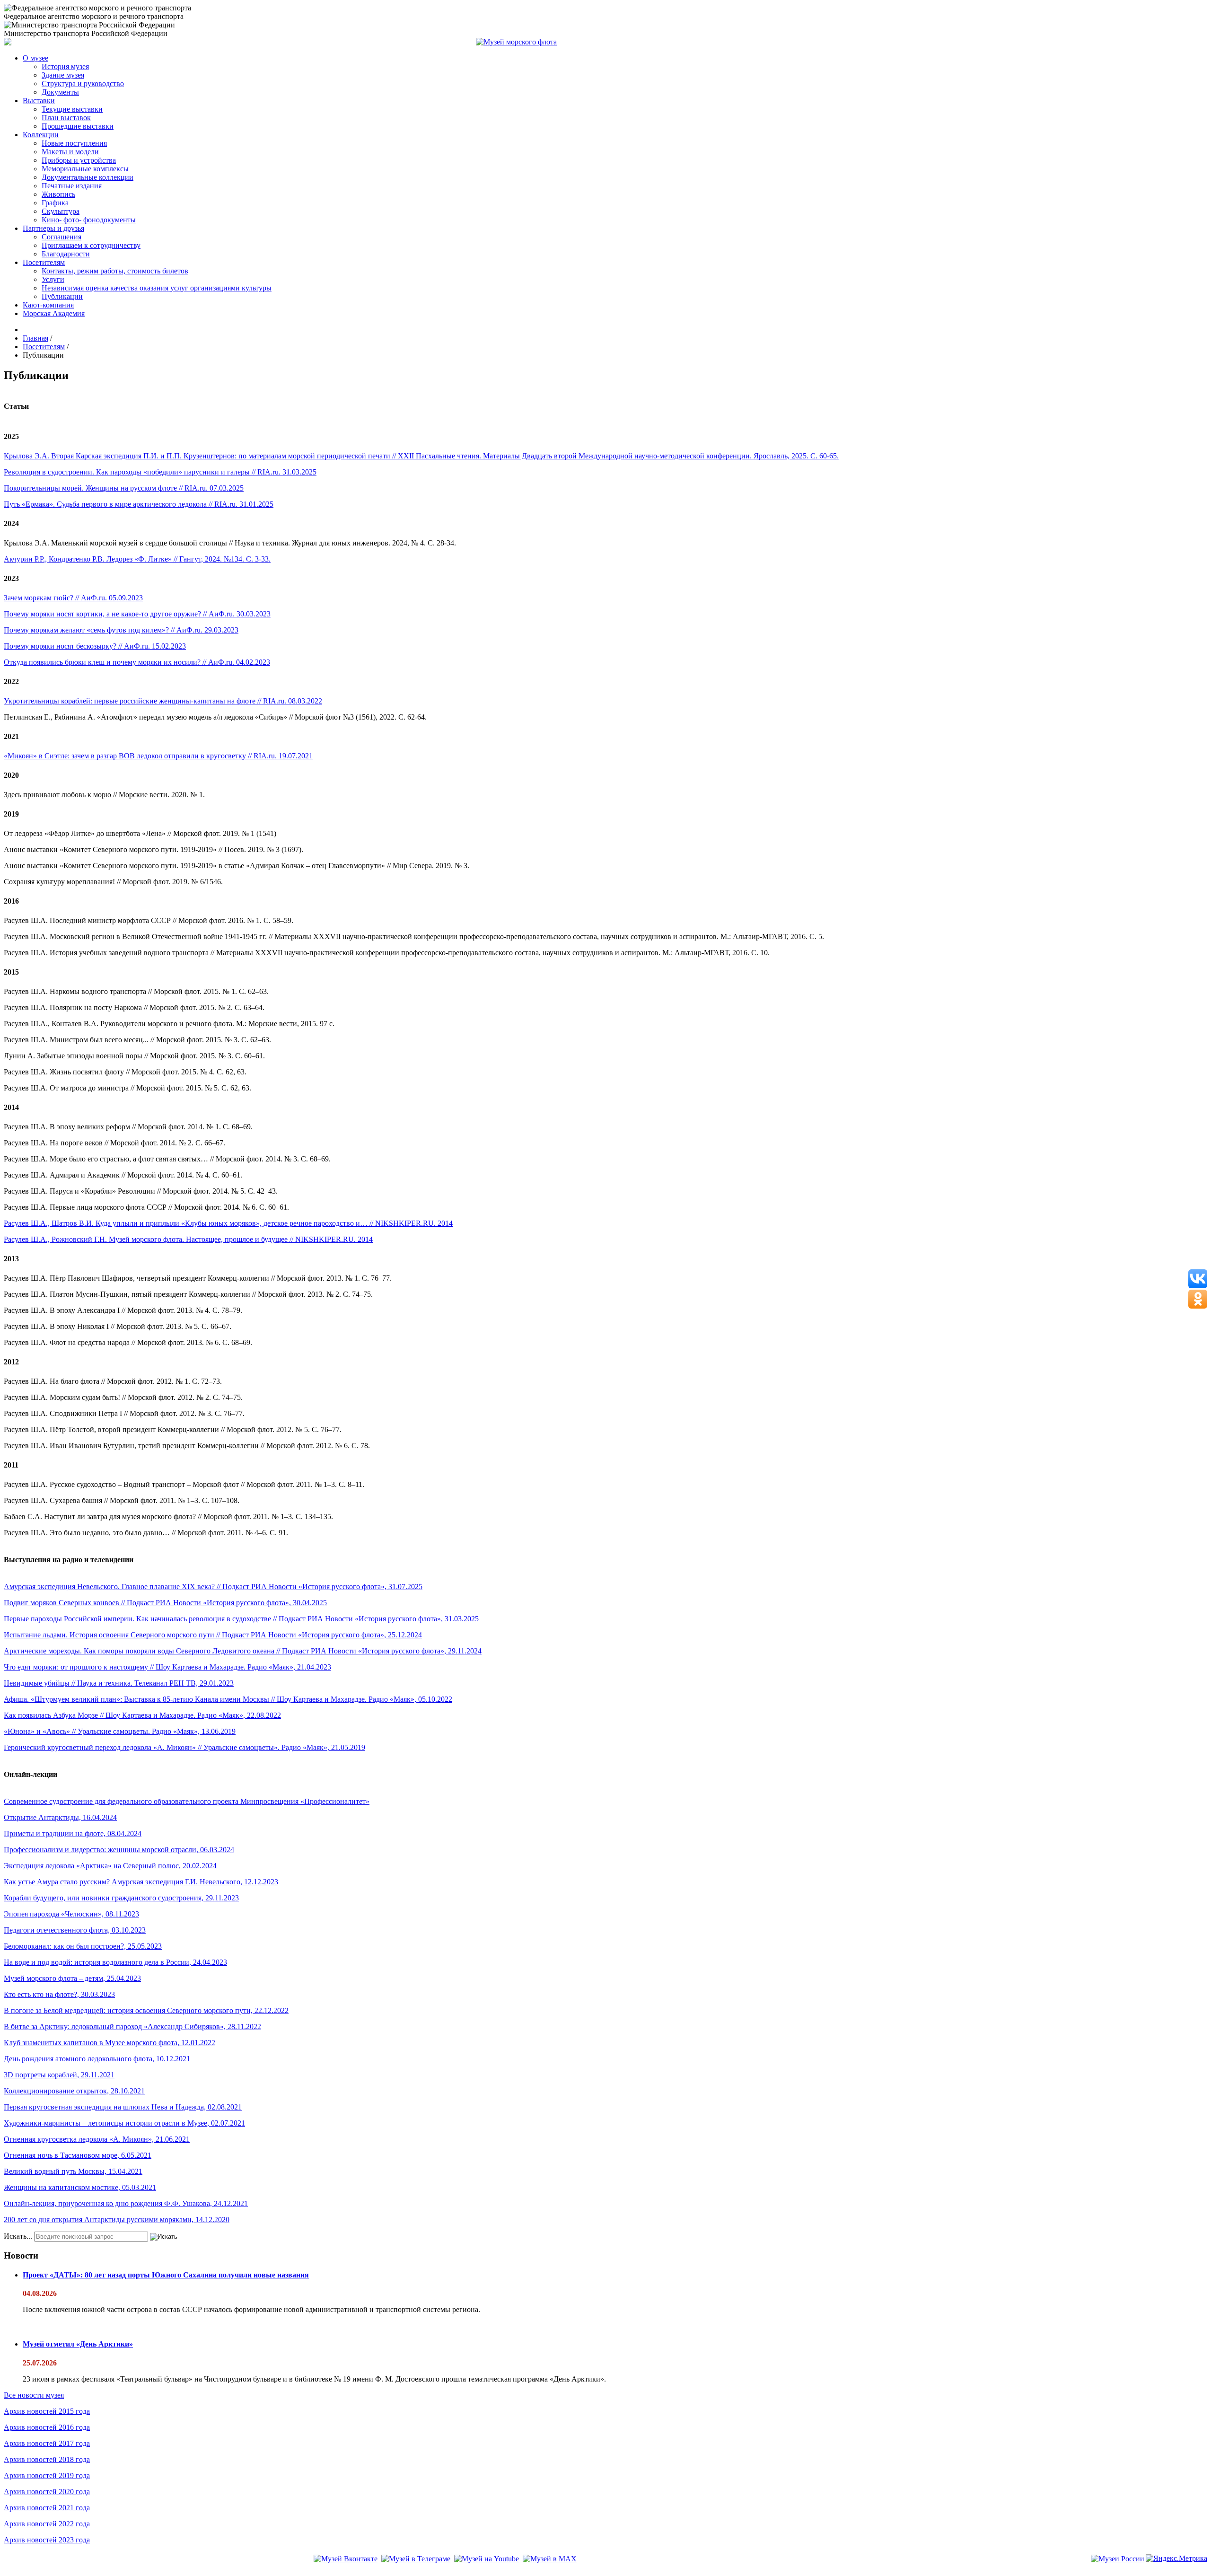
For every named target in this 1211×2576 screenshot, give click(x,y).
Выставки (39, 101)
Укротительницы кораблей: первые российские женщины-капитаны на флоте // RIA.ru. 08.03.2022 (163, 701)
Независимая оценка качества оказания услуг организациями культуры (157, 288)
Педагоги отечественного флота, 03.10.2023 (75, 1930)
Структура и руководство (83, 84)
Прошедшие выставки (78, 126)
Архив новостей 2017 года (47, 2443)
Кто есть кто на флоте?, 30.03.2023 (59, 1994)
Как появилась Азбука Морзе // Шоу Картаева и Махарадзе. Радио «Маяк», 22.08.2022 (142, 1715)
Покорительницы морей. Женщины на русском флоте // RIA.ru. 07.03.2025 (124, 488)
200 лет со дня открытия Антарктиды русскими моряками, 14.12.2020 (117, 2220)
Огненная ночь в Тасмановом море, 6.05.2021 (78, 2155)
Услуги (53, 279)
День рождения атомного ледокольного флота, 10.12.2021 (97, 2059)
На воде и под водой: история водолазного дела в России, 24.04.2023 (115, 1962)
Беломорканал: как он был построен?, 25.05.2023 (83, 1946)
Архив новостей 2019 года (47, 2475)
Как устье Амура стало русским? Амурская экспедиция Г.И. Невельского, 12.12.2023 (141, 1882)
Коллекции (41, 135)
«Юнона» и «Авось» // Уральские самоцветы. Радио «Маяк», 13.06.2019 (120, 1731)
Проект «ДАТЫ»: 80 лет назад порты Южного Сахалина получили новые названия (166, 2275)
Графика (55, 203)
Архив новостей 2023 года (47, 2540)
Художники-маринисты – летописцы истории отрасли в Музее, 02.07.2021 (124, 2123)
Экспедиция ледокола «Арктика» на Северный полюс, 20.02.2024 (110, 1866)
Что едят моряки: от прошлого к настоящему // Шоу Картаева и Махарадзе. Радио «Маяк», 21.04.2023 (167, 1667)
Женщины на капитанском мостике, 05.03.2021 (80, 2187)
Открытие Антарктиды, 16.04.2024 (60, 1817)
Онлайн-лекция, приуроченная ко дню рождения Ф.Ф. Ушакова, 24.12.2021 (126, 2203)
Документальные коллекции (88, 177)
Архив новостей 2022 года (47, 2524)
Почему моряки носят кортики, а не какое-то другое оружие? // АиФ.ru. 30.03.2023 (137, 614)
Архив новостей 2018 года (47, 2459)
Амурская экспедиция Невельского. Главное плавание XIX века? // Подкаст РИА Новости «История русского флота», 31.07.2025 (213, 1587)
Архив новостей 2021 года (47, 2508)
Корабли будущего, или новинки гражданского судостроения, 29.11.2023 (121, 1898)
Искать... (18, 2236)
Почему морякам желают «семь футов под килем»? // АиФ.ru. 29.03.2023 (121, 630)
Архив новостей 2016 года (47, 2427)
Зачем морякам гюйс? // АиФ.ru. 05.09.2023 (73, 598)
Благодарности (66, 254)
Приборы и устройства (79, 160)
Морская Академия (54, 313)
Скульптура (61, 211)
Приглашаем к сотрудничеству (91, 245)
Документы (60, 92)
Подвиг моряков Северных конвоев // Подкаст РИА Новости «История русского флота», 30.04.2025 (165, 1603)
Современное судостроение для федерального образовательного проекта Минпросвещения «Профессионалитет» (187, 1801)
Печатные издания (72, 186)
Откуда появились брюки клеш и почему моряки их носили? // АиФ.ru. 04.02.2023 (137, 662)
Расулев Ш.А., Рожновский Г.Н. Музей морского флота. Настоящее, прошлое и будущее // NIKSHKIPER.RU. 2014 (188, 1239)
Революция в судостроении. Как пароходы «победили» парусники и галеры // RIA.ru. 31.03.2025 (160, 472)
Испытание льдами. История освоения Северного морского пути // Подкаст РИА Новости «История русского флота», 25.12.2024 (213, 1635)
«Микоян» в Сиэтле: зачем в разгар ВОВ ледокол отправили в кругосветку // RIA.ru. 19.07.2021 (158, 756)
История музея (65, 66)
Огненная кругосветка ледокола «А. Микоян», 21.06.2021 (97, 2139)
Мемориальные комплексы (85, 169)
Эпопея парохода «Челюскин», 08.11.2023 (71, 1914)
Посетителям (44, 262)
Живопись (58, 194)
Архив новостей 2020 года (47, 2492)
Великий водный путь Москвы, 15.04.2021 (73, 2171)
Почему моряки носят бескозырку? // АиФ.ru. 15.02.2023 (95, 646)
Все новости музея (34, 2395)
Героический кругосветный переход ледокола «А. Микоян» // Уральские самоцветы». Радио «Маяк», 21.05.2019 (184, 1747)
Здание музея (63, 75)
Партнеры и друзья (53, 228)
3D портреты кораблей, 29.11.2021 (59, 2075)
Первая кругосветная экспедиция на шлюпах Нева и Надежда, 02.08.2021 (123, 2107)
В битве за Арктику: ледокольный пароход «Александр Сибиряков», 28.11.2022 (132, 2027)
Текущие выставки (72, 109)
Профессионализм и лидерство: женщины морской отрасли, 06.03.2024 (119, 1850)
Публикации (62, 296)
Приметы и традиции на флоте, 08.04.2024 (73, 1833)
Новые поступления (74, 143)
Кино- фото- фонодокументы (89, 220)
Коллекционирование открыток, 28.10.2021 (74, 2091)
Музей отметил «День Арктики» (78, 2344)
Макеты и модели (70, 152)
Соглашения (61, 237)
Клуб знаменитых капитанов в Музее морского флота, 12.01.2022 (110, 2043)
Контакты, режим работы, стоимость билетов (115, 271)
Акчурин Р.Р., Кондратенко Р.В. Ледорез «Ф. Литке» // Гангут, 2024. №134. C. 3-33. (137, 559)
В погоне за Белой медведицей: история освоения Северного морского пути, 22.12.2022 (146, 2010)
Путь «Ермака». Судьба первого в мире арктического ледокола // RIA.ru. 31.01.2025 (139, 504)
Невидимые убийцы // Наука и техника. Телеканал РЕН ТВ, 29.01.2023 (119, 1683)
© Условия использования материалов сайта (56, 2572)
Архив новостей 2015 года (47, 2411)
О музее (35, 58)
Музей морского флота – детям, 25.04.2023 (72, 1978)
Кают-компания (48, 305)
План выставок (66, 118)
